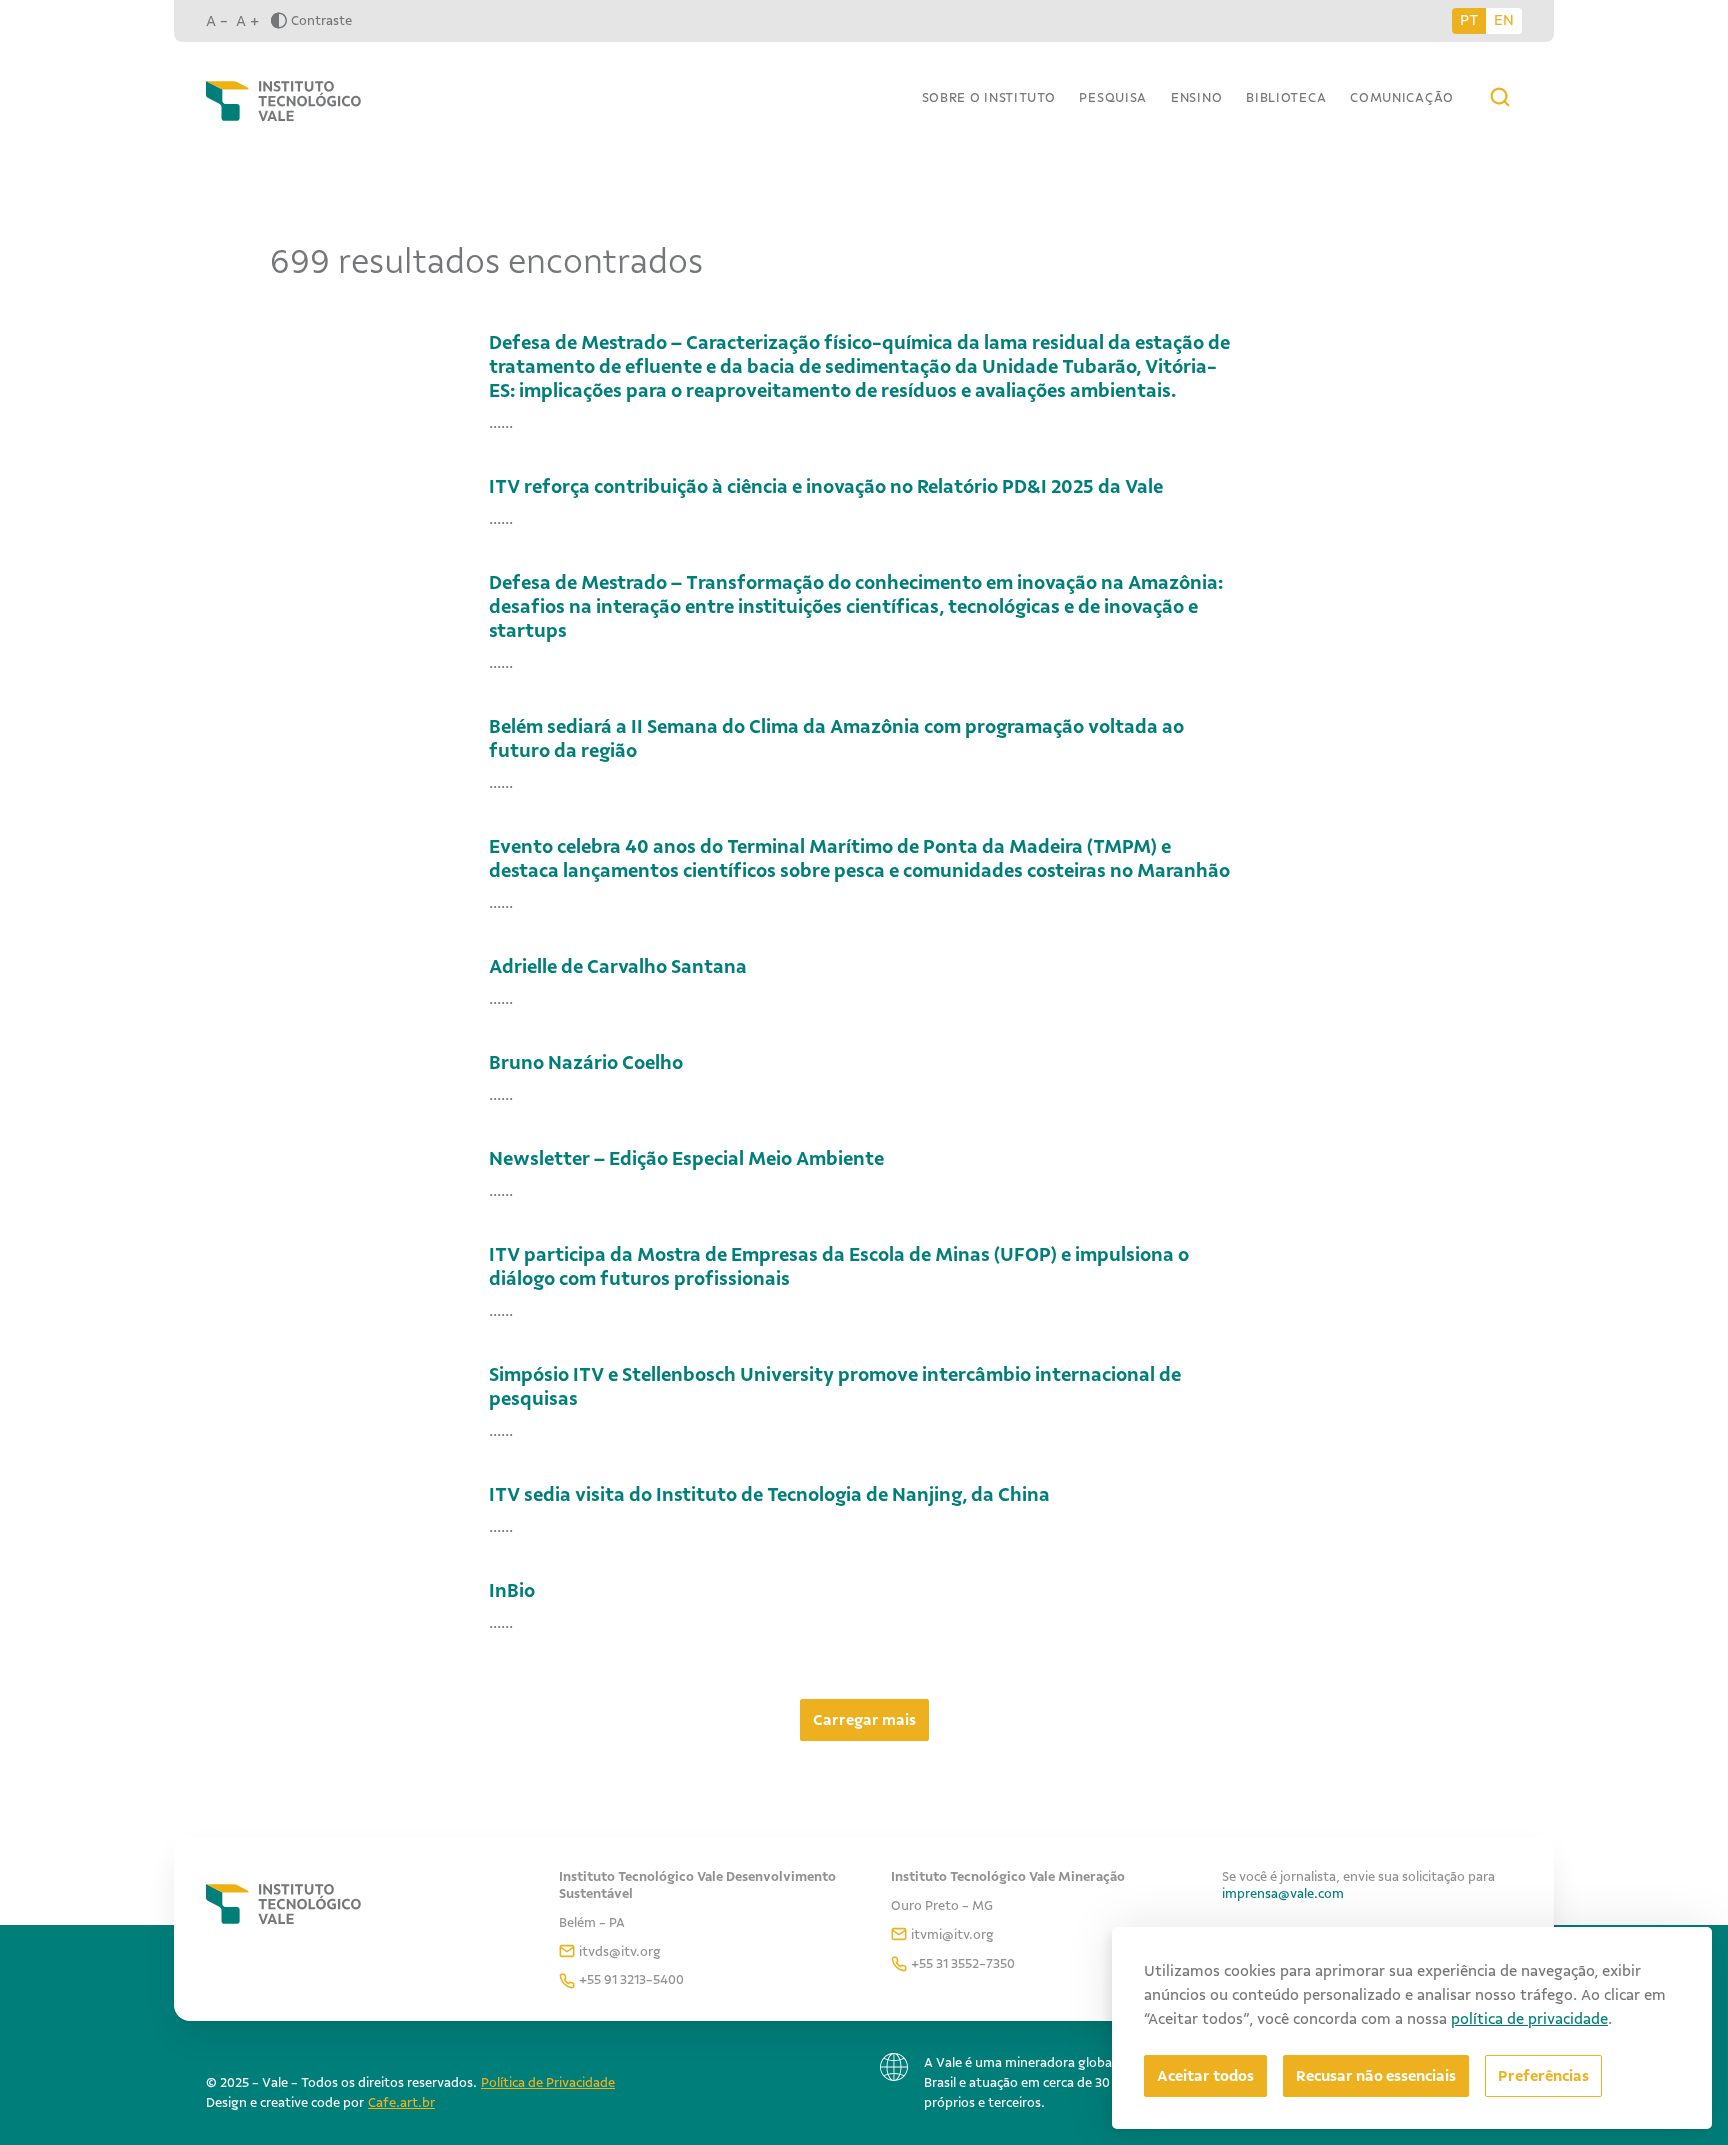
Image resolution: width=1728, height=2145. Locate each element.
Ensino (1196, 97)
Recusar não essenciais (1376, 2076)
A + (247, 21)
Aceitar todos (1205, 2076)
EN (1504, 20)
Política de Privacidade (548, 2082)
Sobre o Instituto (989, 97)
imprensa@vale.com (1283, 1893)
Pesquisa (1113, 97)
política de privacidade (1529, 2019)
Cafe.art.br (401, 2102)
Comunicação (1402, 97)
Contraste (321, 20)
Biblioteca (1286, 97)
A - (217, 21)
